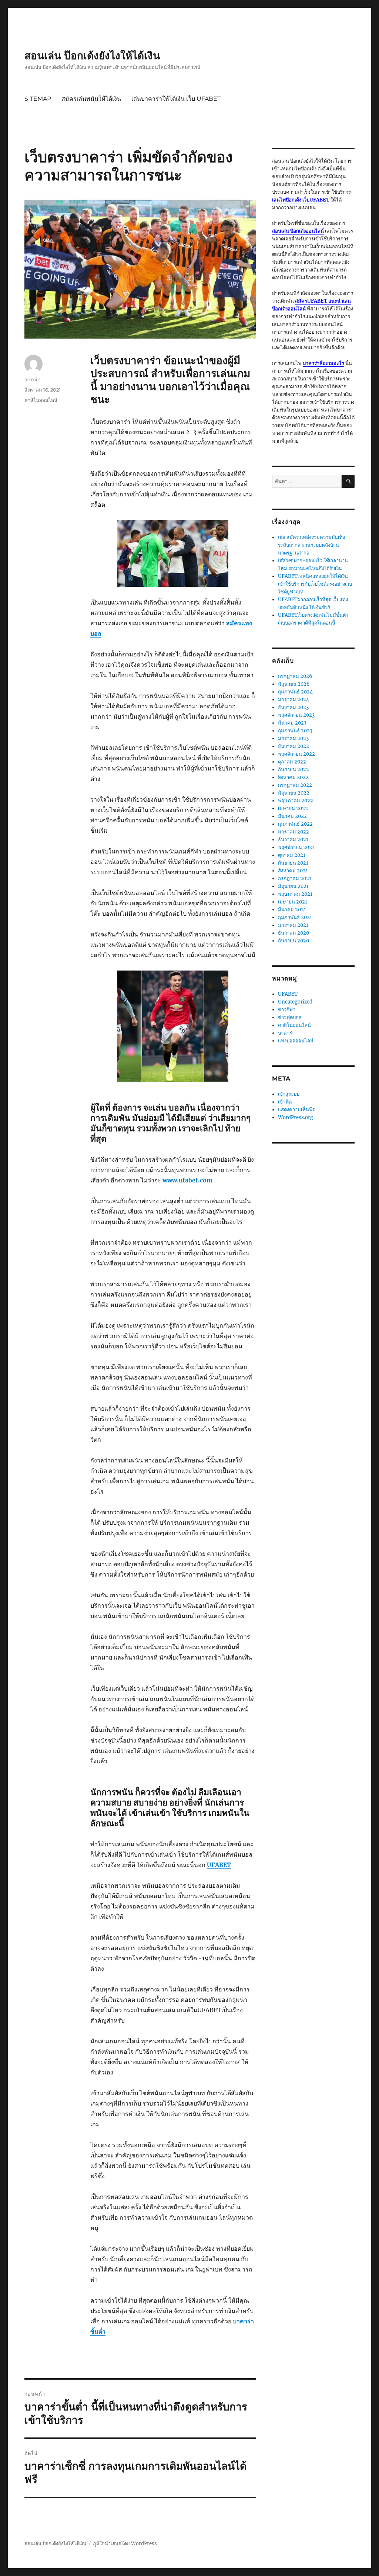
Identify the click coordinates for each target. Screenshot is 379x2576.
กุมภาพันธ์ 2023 (295, 731)
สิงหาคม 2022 (293, 777)
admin (33, 379)
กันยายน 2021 (293, 863)
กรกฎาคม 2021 (295, 878)
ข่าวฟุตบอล (290, 1017)
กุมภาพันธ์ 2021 (295, 917)
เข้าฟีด (285, 1102)
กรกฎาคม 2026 (295, 676)
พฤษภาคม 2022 (296, 801)
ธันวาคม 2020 (294, 933)
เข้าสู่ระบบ (289, 1094)
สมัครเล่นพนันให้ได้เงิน (91, 99)
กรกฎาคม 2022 (295, 785)
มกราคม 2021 (293, 925)
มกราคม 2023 (293, 738)
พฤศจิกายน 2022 (296, 754)
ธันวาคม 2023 (293, 707)
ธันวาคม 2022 (294, 746)
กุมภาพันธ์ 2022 (295, 824)
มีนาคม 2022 (292, 816)
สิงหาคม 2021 (293, 871)
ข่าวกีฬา (287, 1010)
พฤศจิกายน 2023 (296, 715)
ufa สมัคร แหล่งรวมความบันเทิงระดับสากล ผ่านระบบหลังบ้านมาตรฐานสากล (311, 545)
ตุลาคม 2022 (292, 762)
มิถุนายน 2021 (293, 886)
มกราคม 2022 (294, 832)
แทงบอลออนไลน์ (296, 1041)
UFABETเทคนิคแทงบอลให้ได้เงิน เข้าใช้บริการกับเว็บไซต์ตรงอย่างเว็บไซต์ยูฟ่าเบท (315, 584)
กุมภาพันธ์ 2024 (295, 692)
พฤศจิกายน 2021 (296, 847)
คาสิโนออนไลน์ (41, 400)
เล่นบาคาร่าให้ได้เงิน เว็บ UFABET (176, 99)
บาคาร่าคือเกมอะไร (323, 363)
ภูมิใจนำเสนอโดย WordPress (125, 2544)
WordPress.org (296, 1117)
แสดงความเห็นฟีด (297, 1110)
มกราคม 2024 (294, 700)
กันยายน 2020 (294, 941)
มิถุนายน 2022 (294, 793)
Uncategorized (295, 1002)
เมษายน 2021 (293, 902)
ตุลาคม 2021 (292, 855)
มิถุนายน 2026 (294, 684)
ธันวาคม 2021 (293, 840)
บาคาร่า (286, 1033)
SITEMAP (38, 99)
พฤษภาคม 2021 (295, 894)
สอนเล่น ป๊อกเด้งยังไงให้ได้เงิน (92, 56)
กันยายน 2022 (294, 770)
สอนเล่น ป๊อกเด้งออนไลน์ (298, 231)
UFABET (288, 994)
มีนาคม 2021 (292, 910)
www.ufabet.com (187, 1180)
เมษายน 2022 (293, 808)
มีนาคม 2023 (292, 723)
